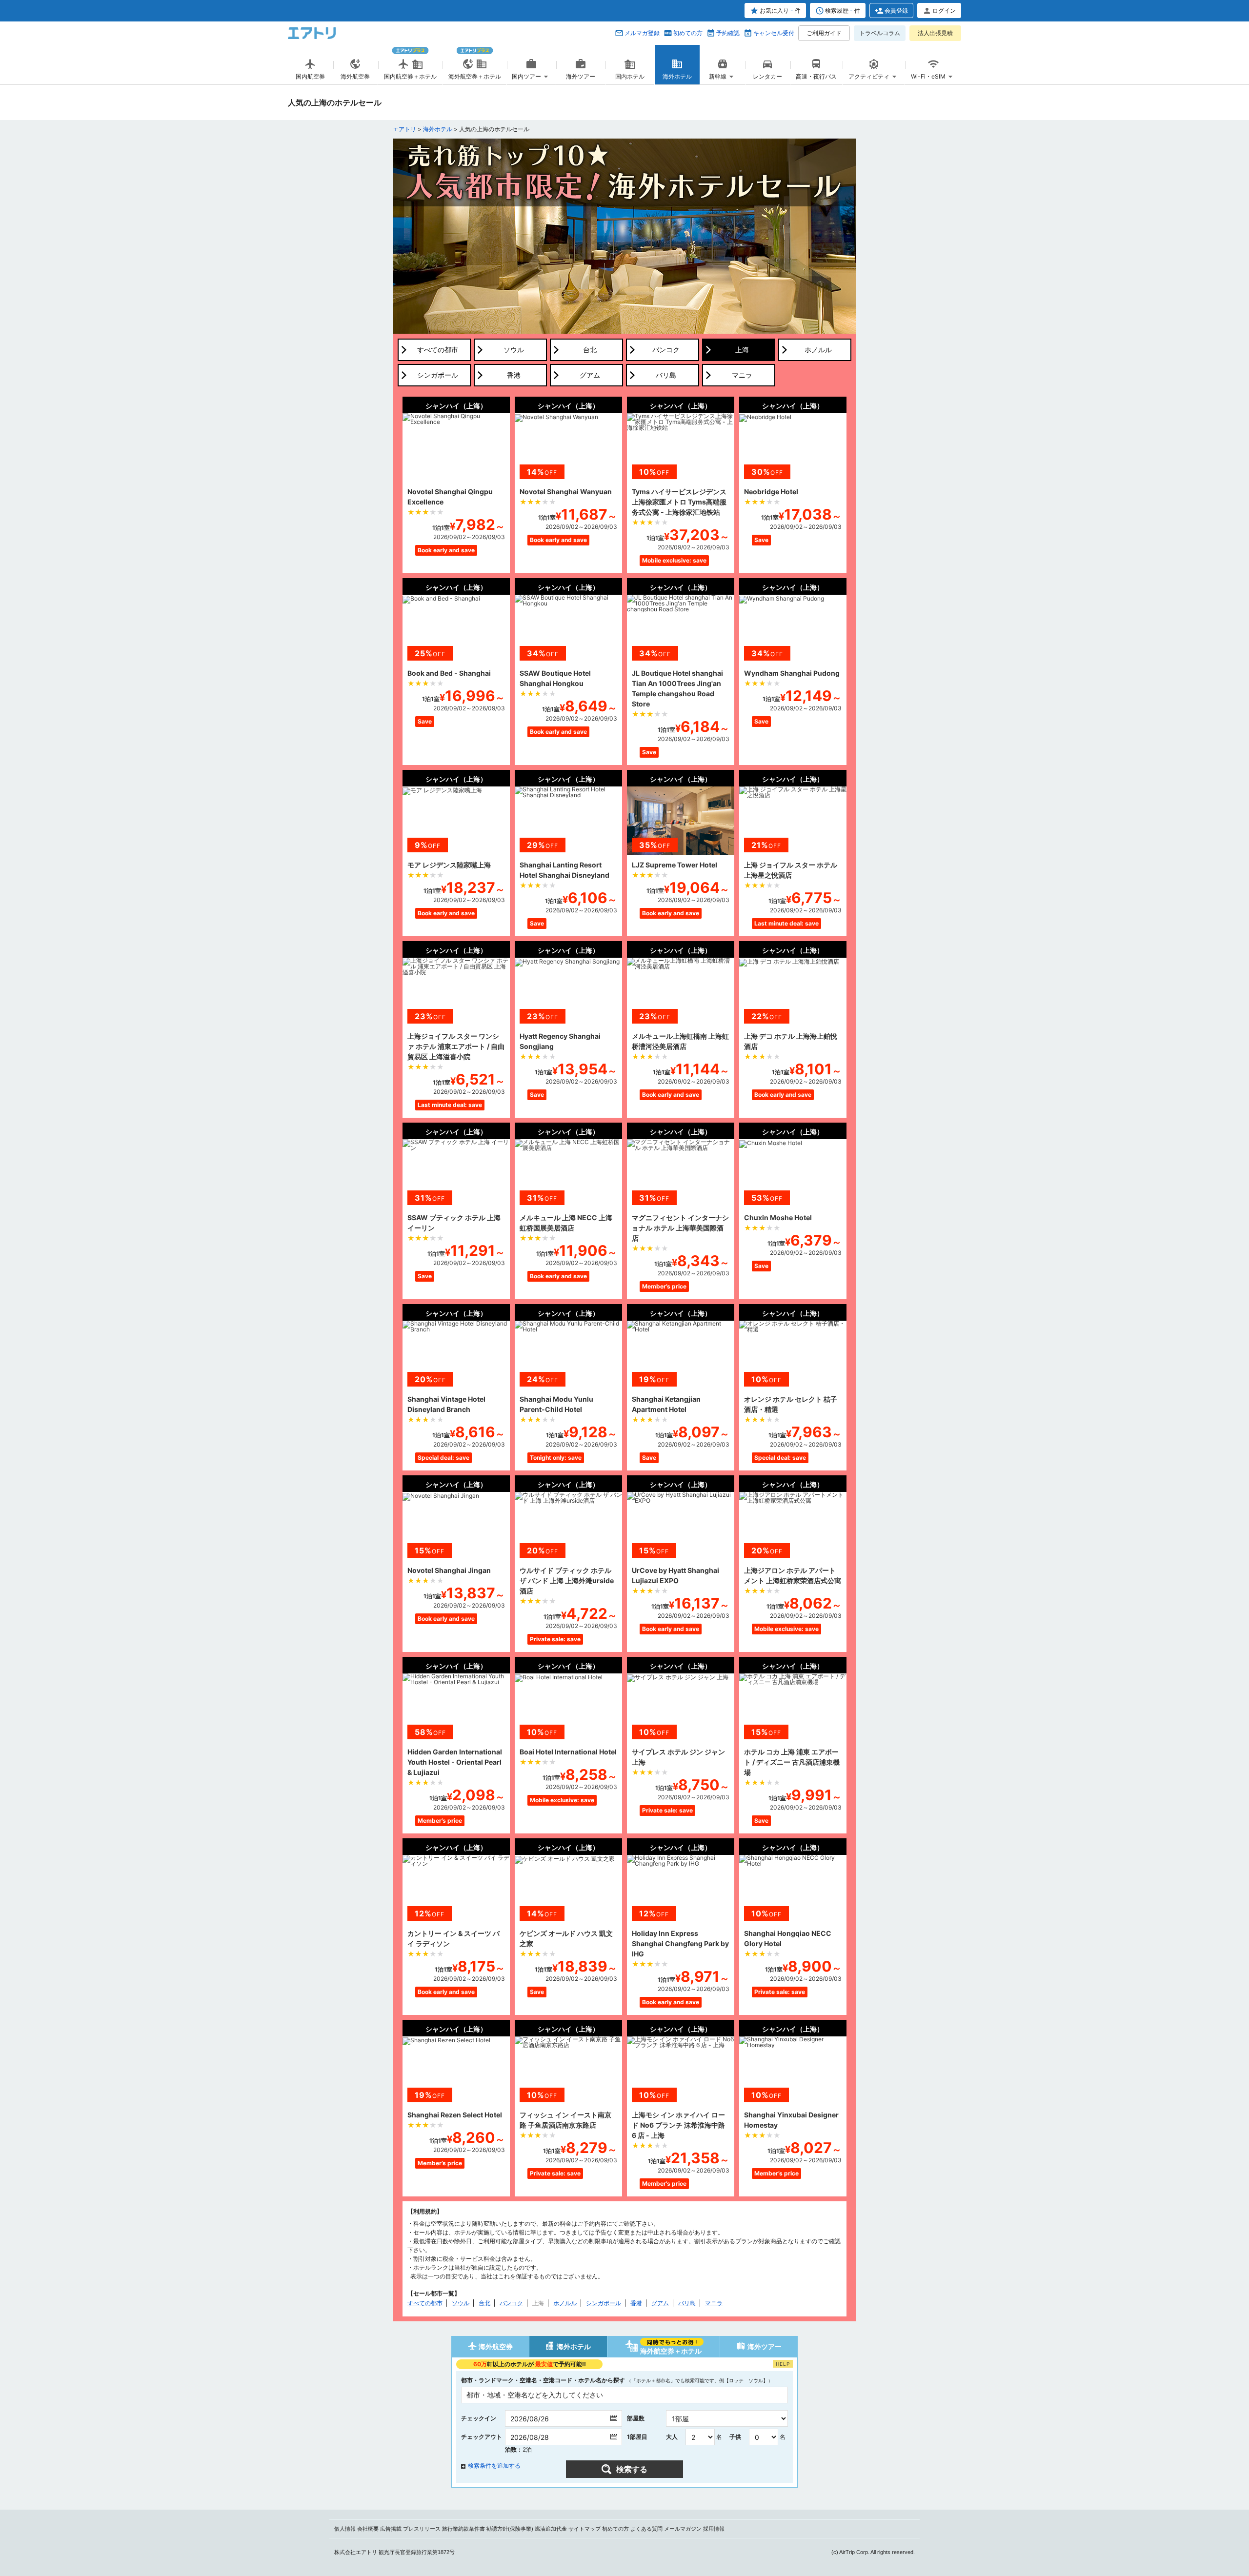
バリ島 (687, 2303)
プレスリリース (422, 2529)
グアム (660, 2303)
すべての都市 (425, 2303)
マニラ (714, 2303)
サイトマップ (584, 2529)
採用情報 (714, 2529)
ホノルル (565, 2303)
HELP (783, 2364)
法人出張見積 (935, 33)
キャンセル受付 (774, 33)
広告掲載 (391, 2529)
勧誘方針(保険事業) (510, 2529)
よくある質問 (646, 2529)
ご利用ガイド (824, 33)
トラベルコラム (880, 33)
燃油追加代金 (551, 2529)
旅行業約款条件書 (463, 2529)
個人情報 (345, 2529)
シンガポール (604, 2303)
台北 (484, 2303)
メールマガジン (683, 2529)
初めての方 (688, 33)
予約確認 (728, 33)
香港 (636, 2303)
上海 (538, 2303)
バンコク (511, 2303)
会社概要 (368, 2529)
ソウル (461, 2303)
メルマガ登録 (642, 33)
